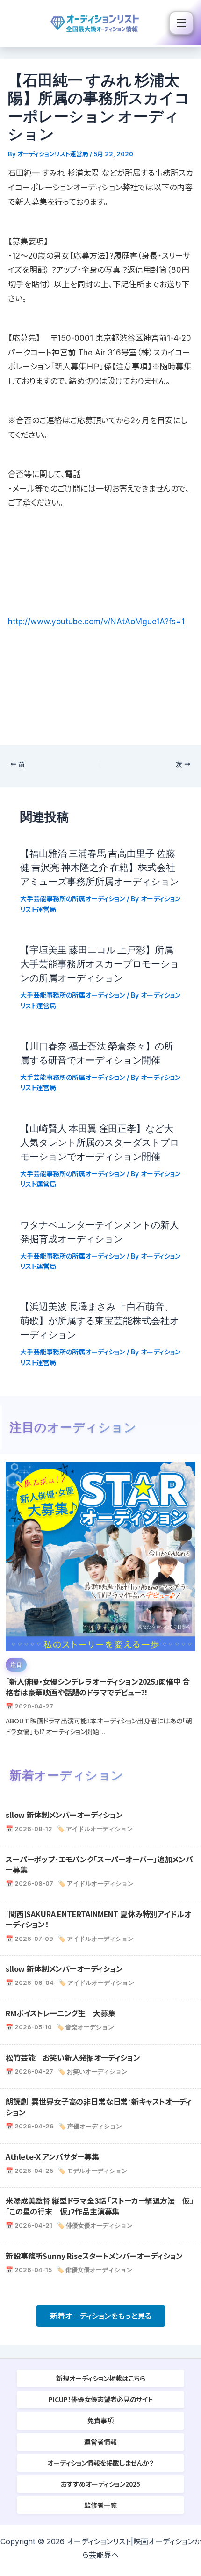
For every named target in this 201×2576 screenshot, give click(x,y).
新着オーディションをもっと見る (101, 2316)
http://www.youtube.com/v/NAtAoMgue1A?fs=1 (96, 622)
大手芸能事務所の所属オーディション (72, 899)
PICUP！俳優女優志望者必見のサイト (101, 2399)
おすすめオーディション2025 (100, 2484)
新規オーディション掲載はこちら (101, 2378)
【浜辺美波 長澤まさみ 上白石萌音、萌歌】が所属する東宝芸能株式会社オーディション (100, 1320)
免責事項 (100, 2420)
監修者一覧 (100, 2505)
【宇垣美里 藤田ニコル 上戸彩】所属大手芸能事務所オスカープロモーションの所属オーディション (100, 963)
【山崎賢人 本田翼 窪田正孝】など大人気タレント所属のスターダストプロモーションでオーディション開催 (100, 1142)
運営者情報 (100, 2442)
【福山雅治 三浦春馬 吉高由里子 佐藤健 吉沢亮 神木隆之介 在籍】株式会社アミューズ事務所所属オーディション (104, 867)
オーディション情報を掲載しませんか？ (100, 2463)
